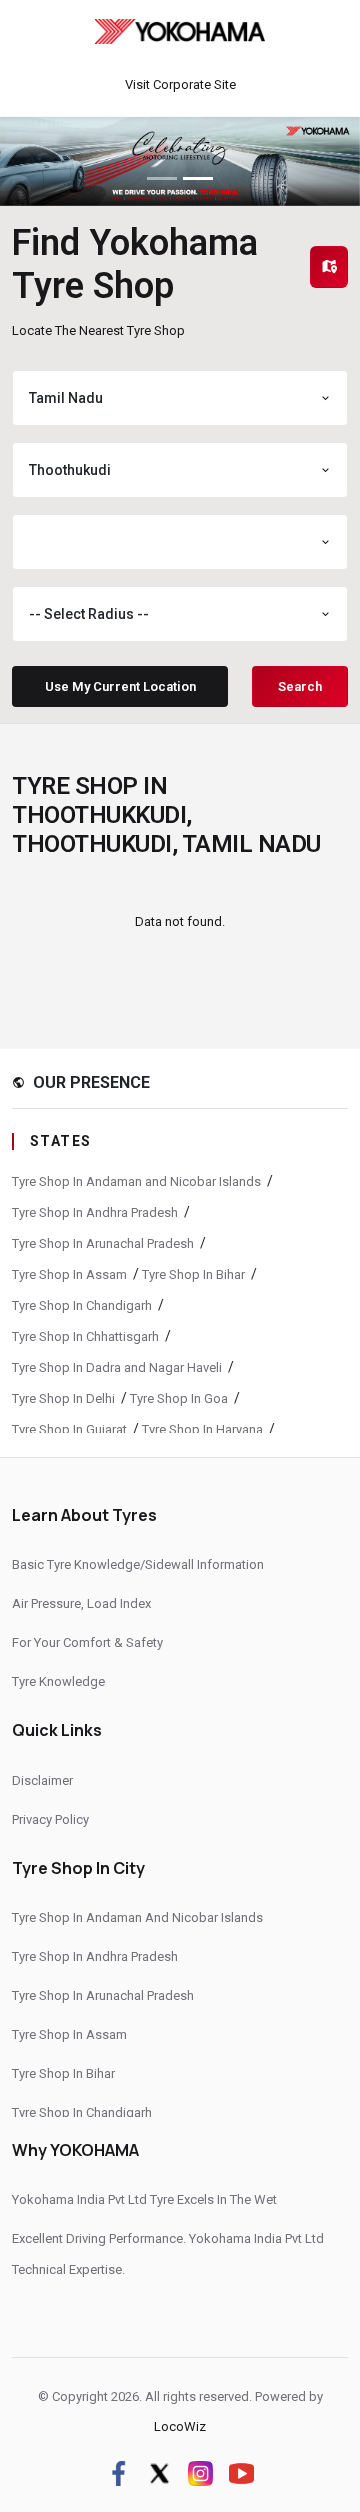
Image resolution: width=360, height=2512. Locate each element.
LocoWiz (180, 2426)
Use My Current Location (120, 686)
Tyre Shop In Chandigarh (82, 1305)
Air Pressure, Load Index (81, 1603)
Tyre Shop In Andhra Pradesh (95, 1212)
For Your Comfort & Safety (87, 1642)
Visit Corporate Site (180, 84)
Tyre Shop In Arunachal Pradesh (103, 1243)
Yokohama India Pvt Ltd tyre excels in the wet (144, 2199)
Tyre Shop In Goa (179, 1398)
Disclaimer (42, 1780)
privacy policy (50, 1819)
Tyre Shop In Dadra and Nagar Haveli (117, 1367)
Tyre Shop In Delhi (63, 1398)
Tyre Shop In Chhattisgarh (85, 1336)
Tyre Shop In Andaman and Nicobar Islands (136, 1181)
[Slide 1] (162, 178)
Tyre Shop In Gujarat (69, 1429)
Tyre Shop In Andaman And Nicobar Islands (137, 1917)
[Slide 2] (198, 178)
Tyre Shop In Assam (69, 1274)
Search (300, 686)
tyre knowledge (58, 1681)
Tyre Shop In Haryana (202, 1429)
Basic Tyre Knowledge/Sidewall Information (138, 1564)
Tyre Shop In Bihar (193, 1274)
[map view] (329, 267)
